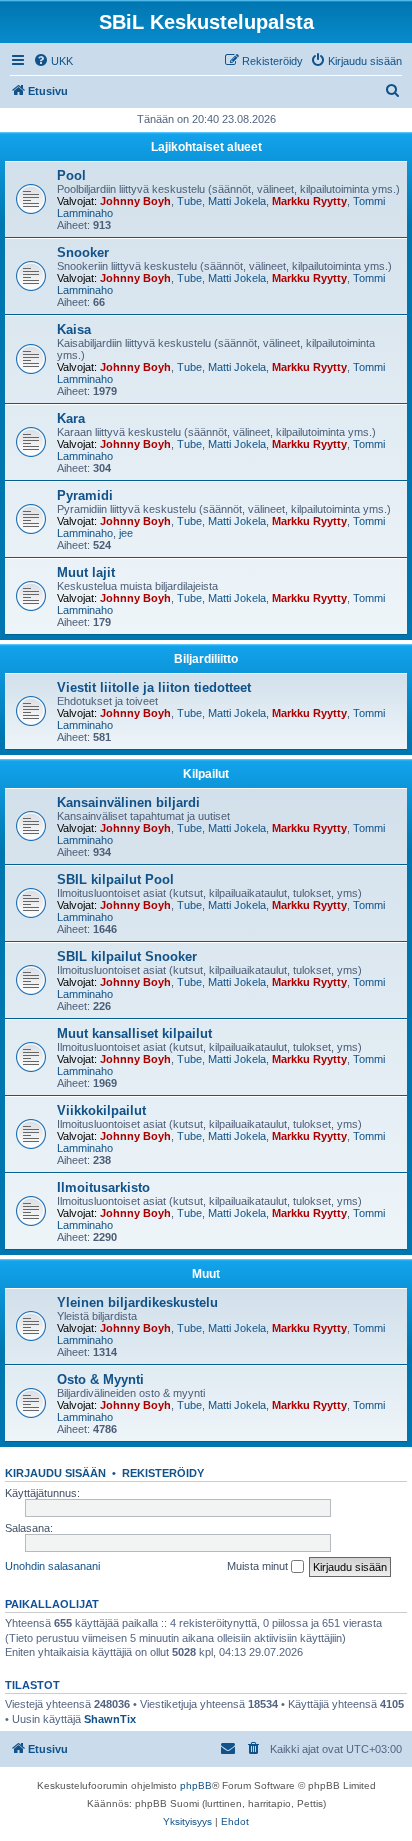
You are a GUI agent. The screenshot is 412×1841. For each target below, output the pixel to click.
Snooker (83, 252)
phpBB (196, 1785)
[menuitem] (53, 61)
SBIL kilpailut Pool (115, 879)
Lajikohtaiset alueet (206, 147)
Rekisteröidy (163, 1473)
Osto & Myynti (100, 1379)
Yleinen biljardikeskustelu (137, 1302)
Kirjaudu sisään (55, 1473)
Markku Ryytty (309, 201)
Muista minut (259, 1566)
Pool (71, 175)
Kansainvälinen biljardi (128, 802)
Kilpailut (206, 774)
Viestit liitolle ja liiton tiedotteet (154, 687)
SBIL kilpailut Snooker (127, 956)
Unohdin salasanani (52, 1566)
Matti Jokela (237, 201)
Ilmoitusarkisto (103, 1187)
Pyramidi (85, 495)
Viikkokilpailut (101, 1110)
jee (126, 533)
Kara (71, 418)
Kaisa (74, 329)
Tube (189, 201)
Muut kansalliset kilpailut (134, 1033)
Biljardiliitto (206, 659)
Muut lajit (86, 572)
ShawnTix (110, 1719)
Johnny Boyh (135, 201)
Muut (206, 1274)
